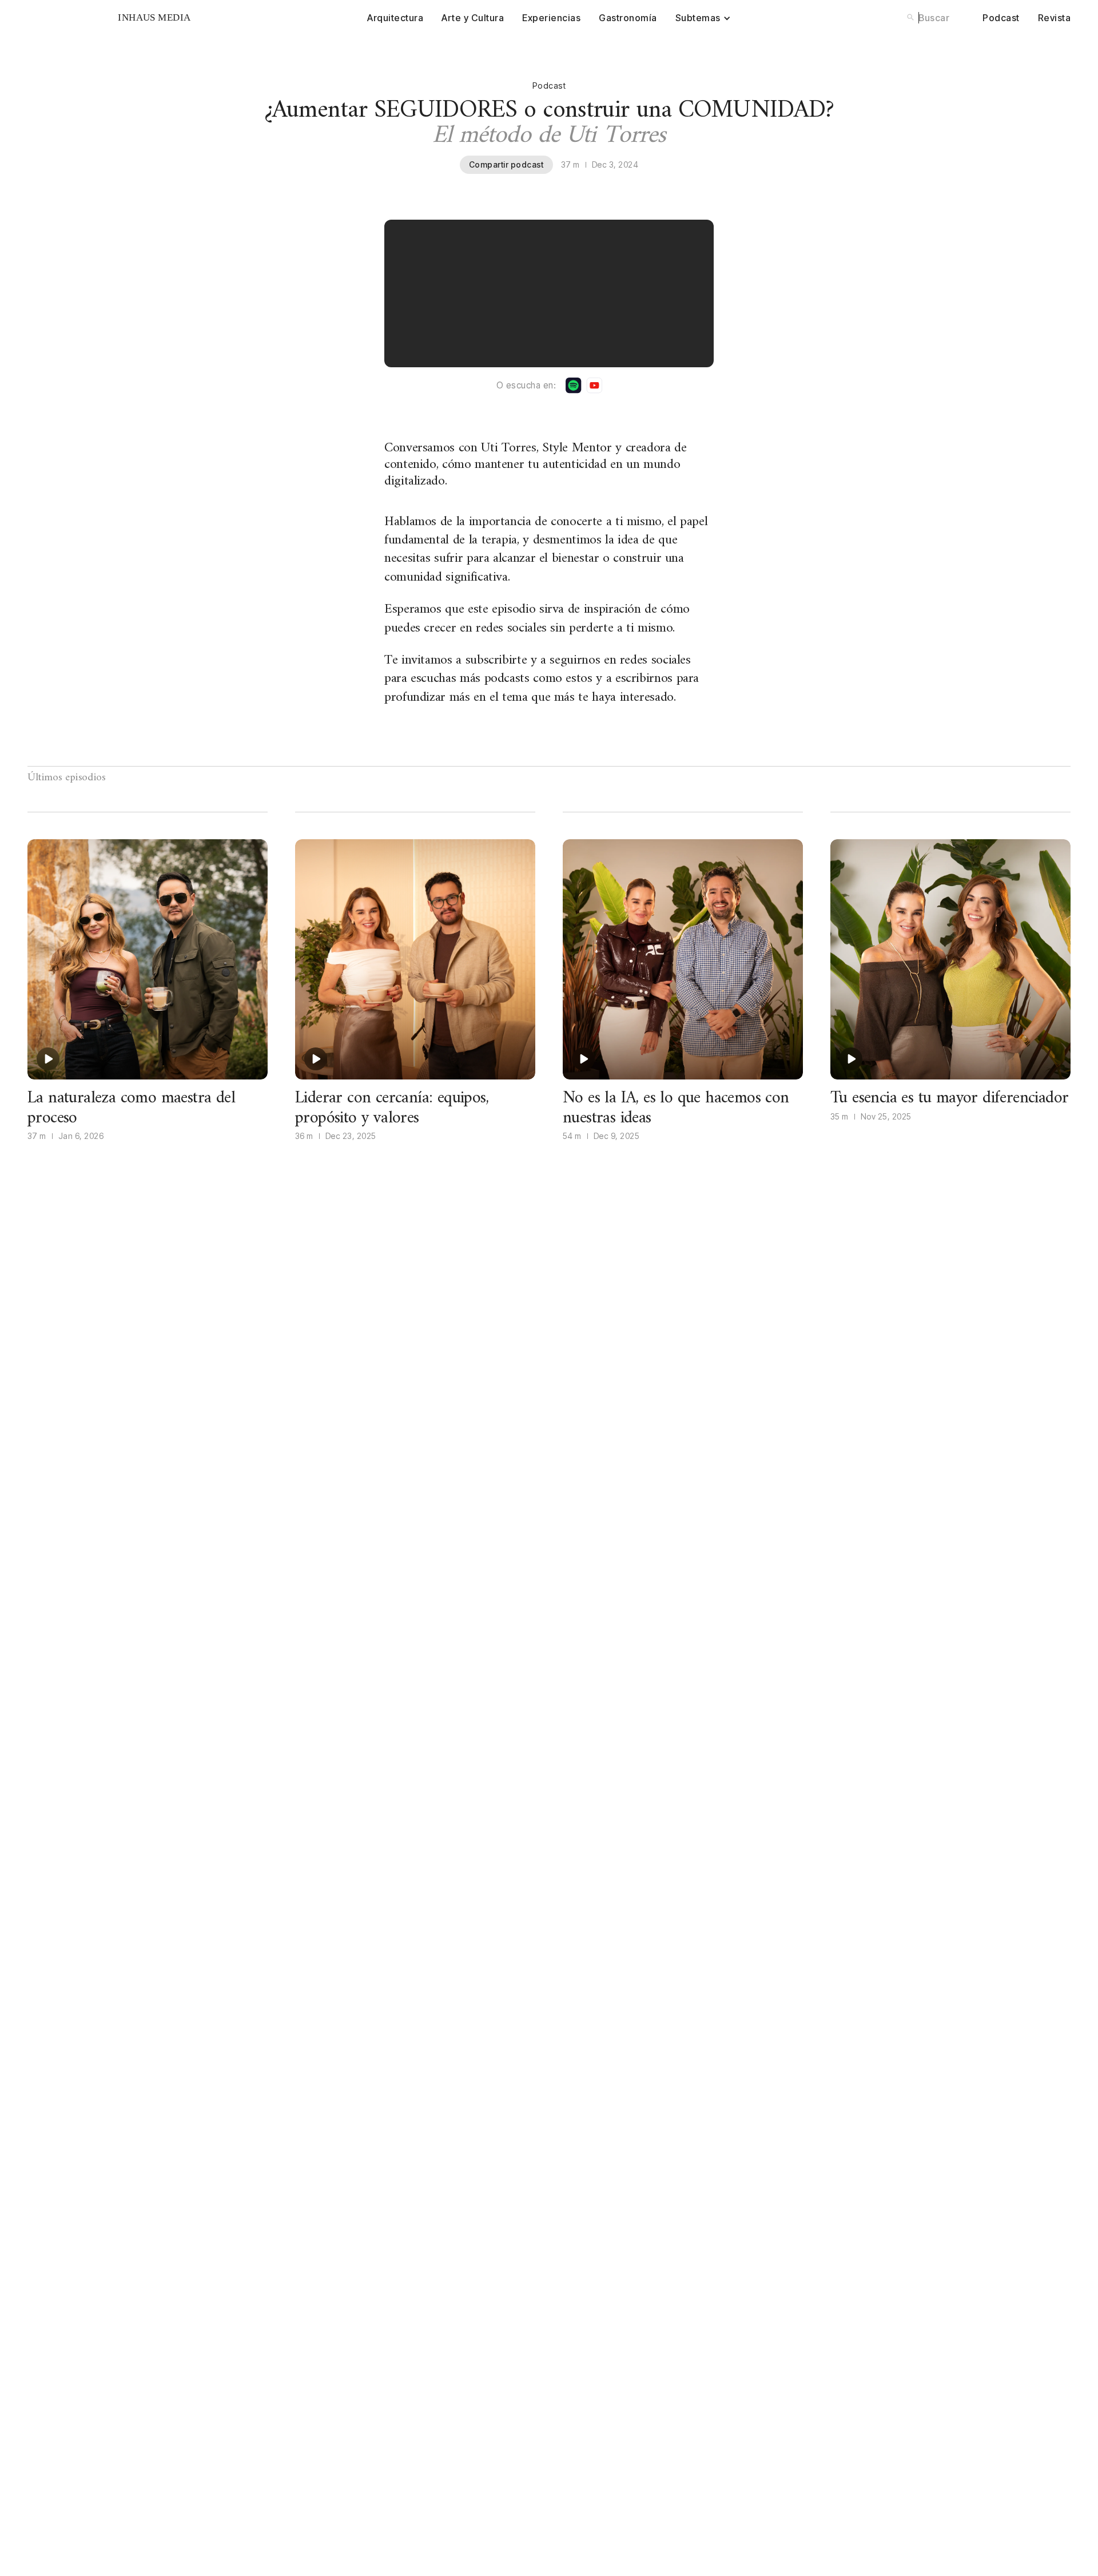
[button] (703, 18)
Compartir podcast (506, 164)
